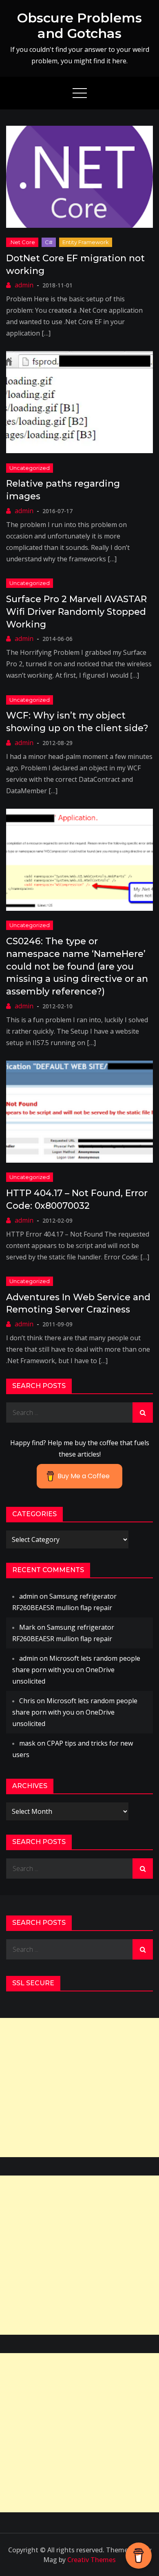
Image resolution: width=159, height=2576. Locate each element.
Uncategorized (30, 468)
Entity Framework (86, 242)
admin (24, 285)
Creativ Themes (92, 2560)
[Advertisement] (79, 2088)
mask (27, 1743)
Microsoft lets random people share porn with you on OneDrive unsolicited (76, 1670)
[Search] (143, 1413)
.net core (22, 242)
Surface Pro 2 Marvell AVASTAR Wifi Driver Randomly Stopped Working (76, 612)
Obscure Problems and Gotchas (79, 26)
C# (49, 242)
